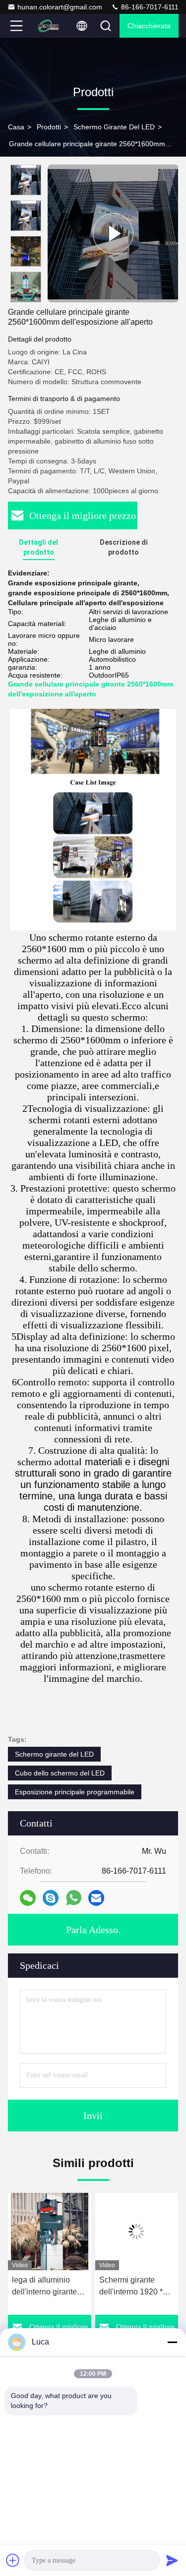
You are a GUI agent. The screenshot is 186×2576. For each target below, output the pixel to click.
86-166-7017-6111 (149, 7)
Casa (16, 127)
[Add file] (13, 2560)
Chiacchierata (149, 26)
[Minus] (172, 2342)
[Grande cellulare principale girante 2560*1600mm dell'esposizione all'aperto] (113, 233)
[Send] (172, 2560)
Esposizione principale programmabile (75, 1792)
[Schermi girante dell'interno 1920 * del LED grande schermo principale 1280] (137, 2232)
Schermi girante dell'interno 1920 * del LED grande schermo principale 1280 (133, 2287)
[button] (28, 298)
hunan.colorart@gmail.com (60, 7)
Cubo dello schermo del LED (60, 1773)
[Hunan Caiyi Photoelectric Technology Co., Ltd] (49, 26)
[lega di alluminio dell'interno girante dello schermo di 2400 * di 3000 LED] (50, 2232)
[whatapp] (74, 1898)
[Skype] (51, 1898)
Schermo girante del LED (114, 127)
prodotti (49, 127)
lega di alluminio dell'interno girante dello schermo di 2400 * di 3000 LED (46, 2287)
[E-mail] (96, 1898)
